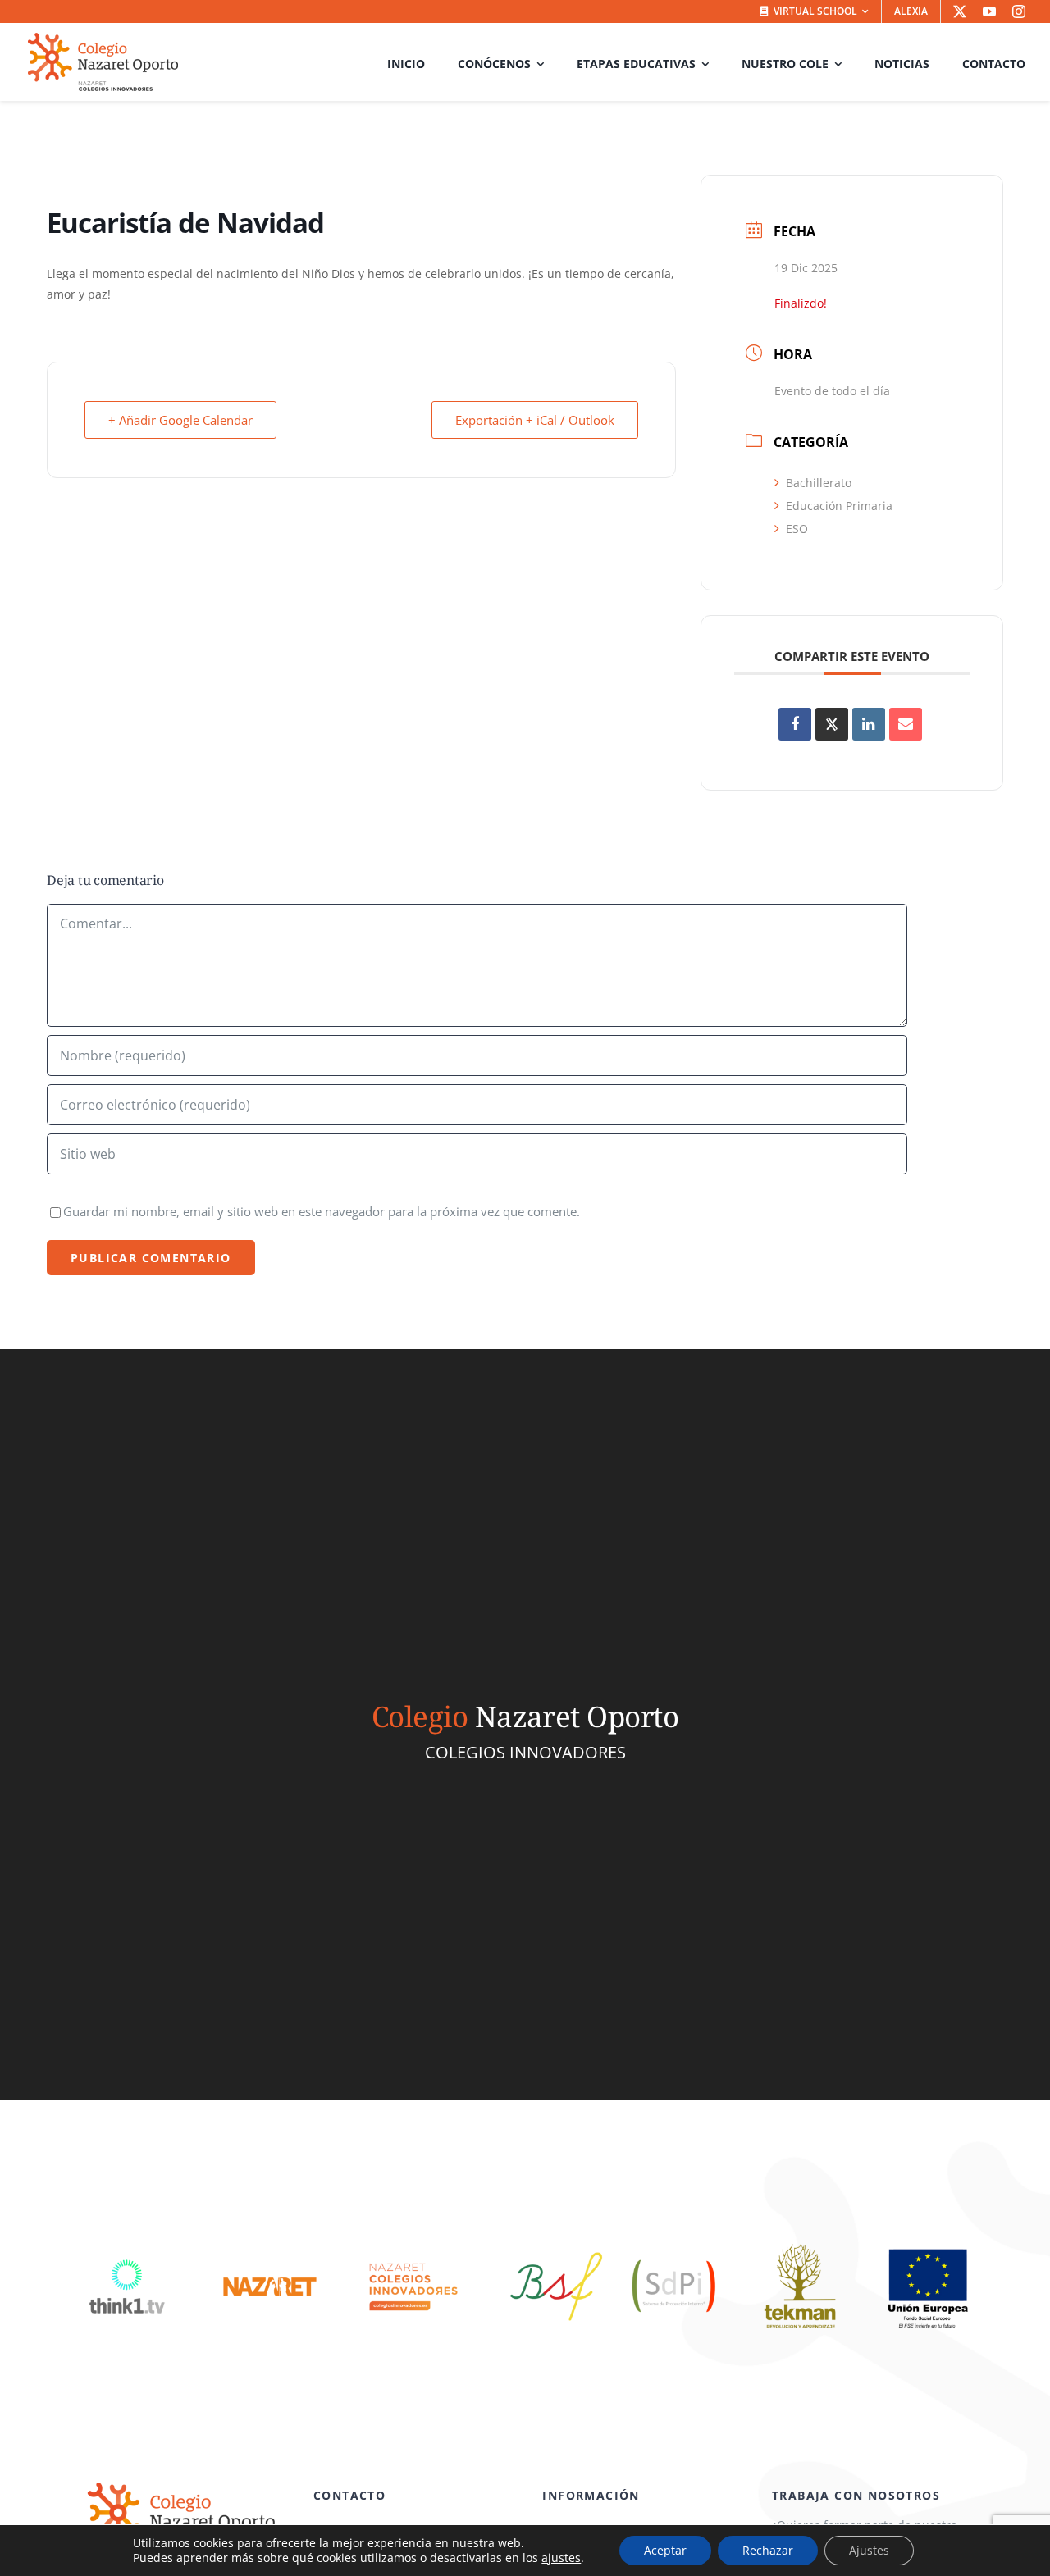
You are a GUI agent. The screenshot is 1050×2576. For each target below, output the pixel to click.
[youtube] (989, 11)
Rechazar (768, 2550)
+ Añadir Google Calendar (180, 420)
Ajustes (869, 2550)
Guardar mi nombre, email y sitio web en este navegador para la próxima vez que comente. (322, 1211)
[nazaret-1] (270, 2243)
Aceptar (665, 2550)
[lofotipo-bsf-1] (556, 2243)
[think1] (127, 2243)
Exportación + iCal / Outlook (535, 420)
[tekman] (800, 2243)
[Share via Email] (906, 724)
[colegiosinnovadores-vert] (413, 2243)
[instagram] (1019, 11)
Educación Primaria (839, 506)
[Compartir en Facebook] (795, 724)
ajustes (561, 2558)
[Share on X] (832, 724)
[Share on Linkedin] (869, 724)
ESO (797, 529)
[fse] (927, 2243)
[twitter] (960, 11)
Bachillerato (819, 483)
